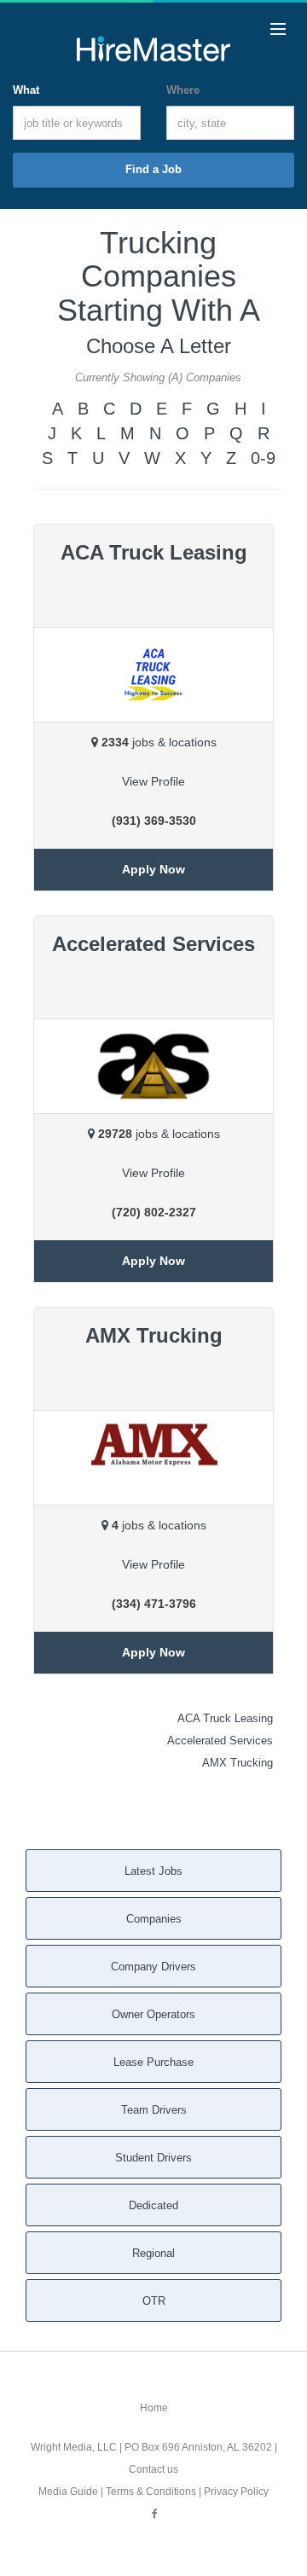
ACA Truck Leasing (225, 1718)
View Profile (153, 781)
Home (154, 2408)
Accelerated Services (220, 1741)
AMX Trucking (237, 1763)
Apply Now (153, 869)
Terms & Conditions (151, 2492)
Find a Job (153, 169)
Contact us (153, 2469)
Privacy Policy (236, 2492)
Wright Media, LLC (74, 2447)
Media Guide (68, 2492)
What (26, 90)
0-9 (263, 458)
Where (183, 90)
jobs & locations (159, 742)
